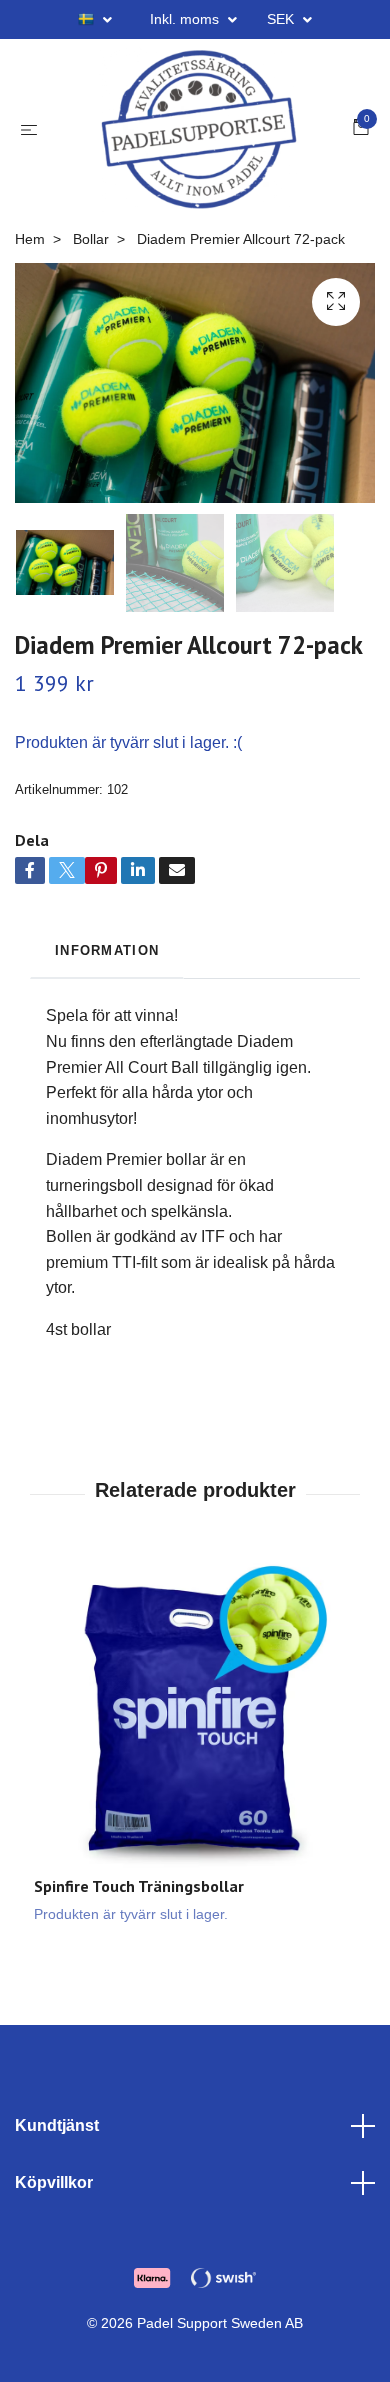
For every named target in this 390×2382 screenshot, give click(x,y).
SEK (282, 19)
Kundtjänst (57, 2160)
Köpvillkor (54, 2218)
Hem (30, 274)
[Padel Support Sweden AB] (199, 147)
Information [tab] (107, 985)
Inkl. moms (186, 19)
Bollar (91, 274)
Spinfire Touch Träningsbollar (139, 1922)
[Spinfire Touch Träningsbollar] (195, 1751)
